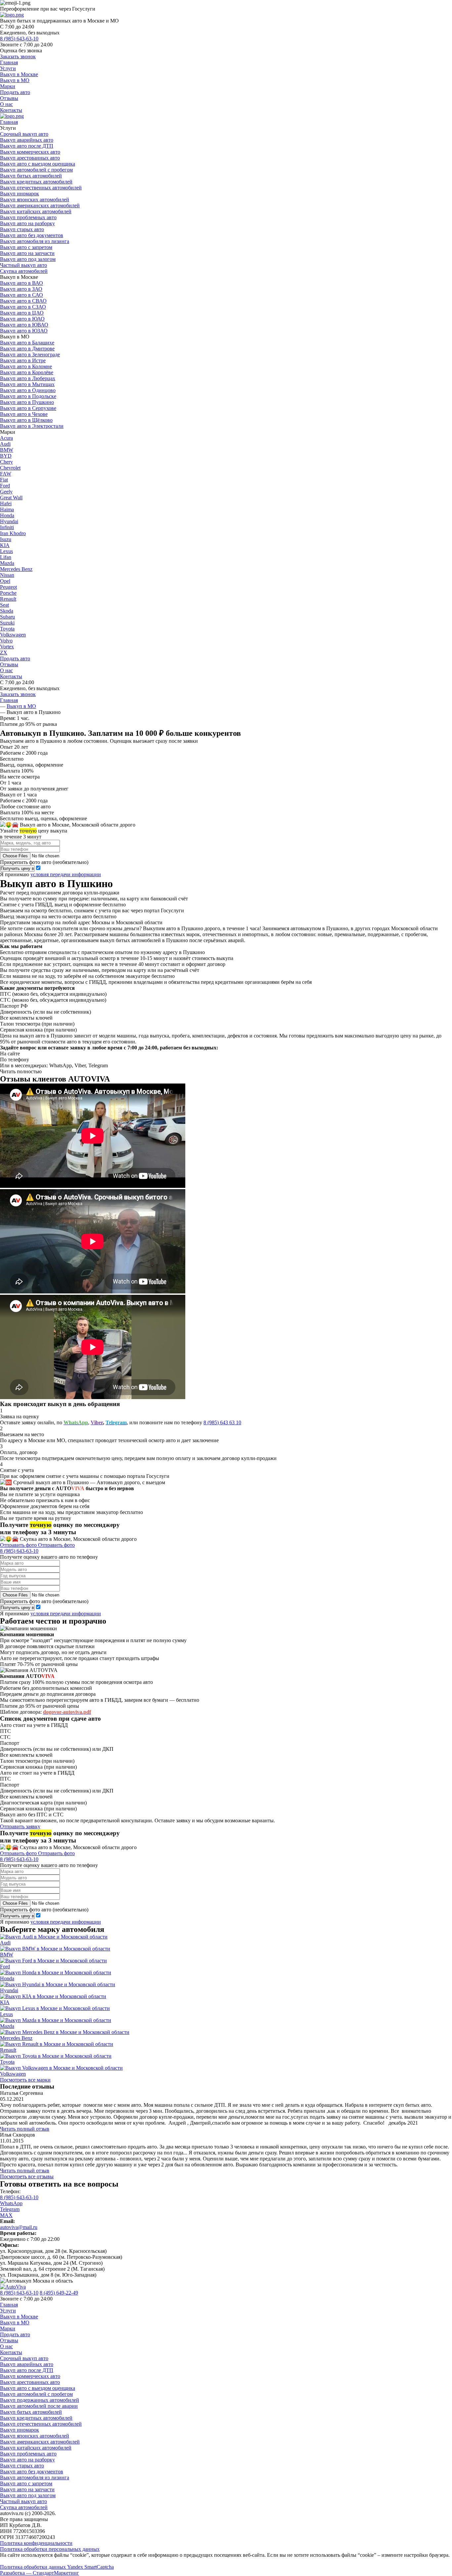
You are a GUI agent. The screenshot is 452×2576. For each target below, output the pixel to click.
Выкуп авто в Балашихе (27, 343)
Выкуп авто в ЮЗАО (24, 331)
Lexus (6, 551)
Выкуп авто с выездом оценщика (38, 164)
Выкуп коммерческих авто (30, 152)
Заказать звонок (18, 56)
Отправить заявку (20, 1826)
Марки (8, 86)
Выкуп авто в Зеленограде (30, 354)
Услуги (8, 68)
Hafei (6, 504)
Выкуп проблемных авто (28, 217)
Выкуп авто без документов (32, 235)
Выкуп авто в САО (22, 295)
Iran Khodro (13, 533)
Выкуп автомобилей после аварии (39, 2406)
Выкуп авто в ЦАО (22, 313)
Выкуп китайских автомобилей (36, 211)
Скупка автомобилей (24, 271)
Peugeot (8, 587)
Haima (7, 509)
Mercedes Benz (16, 569)
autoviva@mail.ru (19, 2227)
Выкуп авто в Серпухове (28, 408)
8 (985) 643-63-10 (19, 39)
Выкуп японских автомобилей (35, 200)
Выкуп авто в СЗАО (23, 307)
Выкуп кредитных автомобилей (36, 182)
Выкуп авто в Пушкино (27, 402)
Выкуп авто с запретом (26, 247)
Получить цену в (17, 868)
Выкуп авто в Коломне (26, 366)
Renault (8, 599)
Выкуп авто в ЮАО (22, 319)
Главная (9, 62)
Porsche (8, 593)
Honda (7, 515)
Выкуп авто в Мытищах (27, 384)
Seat (4, 605)
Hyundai (9, 521)
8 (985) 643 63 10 (222, 1422)
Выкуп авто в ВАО (22, 283)
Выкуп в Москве (19, 74)
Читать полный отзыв (25, 2129)
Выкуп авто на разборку (27, 223)
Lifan (6, 557)
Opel (5, 581)
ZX (4, 653)
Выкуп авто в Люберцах (28, 378)
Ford (5, 486)
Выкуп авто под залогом (28, 259)
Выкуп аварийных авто (27, 140)
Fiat (4, 480)
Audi (5, 444)
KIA (5, 545)
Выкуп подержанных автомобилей (40, 2400)
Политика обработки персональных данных (50, 2549)
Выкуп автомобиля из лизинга (35, 241)
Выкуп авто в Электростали (32, 426)
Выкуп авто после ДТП (27, 146)
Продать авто (15, 92)
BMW (7, 450)
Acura (6, 438)
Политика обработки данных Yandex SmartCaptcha (57, 2567)
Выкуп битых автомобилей (31, 176)
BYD (6, 456)
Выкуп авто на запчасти (27, 253)
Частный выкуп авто (23, 265)
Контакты (11, 110)
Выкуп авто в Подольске (28, 396)
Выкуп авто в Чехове (24, 414)
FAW (6, 474)
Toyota (7, 629)
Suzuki (7, 623)
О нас (6, 104)
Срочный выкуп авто (24, 134)
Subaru (7, 617)
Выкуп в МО (15, 80)
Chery (6, 462)
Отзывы (9, 98)
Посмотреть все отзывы (27, 2176)
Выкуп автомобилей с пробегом (36, 170)
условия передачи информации (66, 874)
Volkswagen (13, 635)
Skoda (7, 611)
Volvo (6, 641)
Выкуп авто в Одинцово (28, 390)
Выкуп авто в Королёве (27, 372)
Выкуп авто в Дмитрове (27, 349)
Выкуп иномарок (20, 194)
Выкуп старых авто (22, 229)
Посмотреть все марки (25, 2080)
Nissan (7, 575)
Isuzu (6, 539)
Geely (6, 492)
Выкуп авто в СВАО (23, 301)
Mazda (7, 563)
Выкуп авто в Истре (23, 360)
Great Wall (11, 498)
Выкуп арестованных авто (30, 158)
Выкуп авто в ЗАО (21, 289)
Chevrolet (10, 468)
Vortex (7, 647)
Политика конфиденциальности (36, 2543)
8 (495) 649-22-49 (59, 2293)
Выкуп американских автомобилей (40, 205)
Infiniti (7, 527)
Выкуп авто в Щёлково (26, 420)
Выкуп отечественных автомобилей (41, 188)
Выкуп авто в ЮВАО (24, 325)
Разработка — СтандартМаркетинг (40, 2573)
